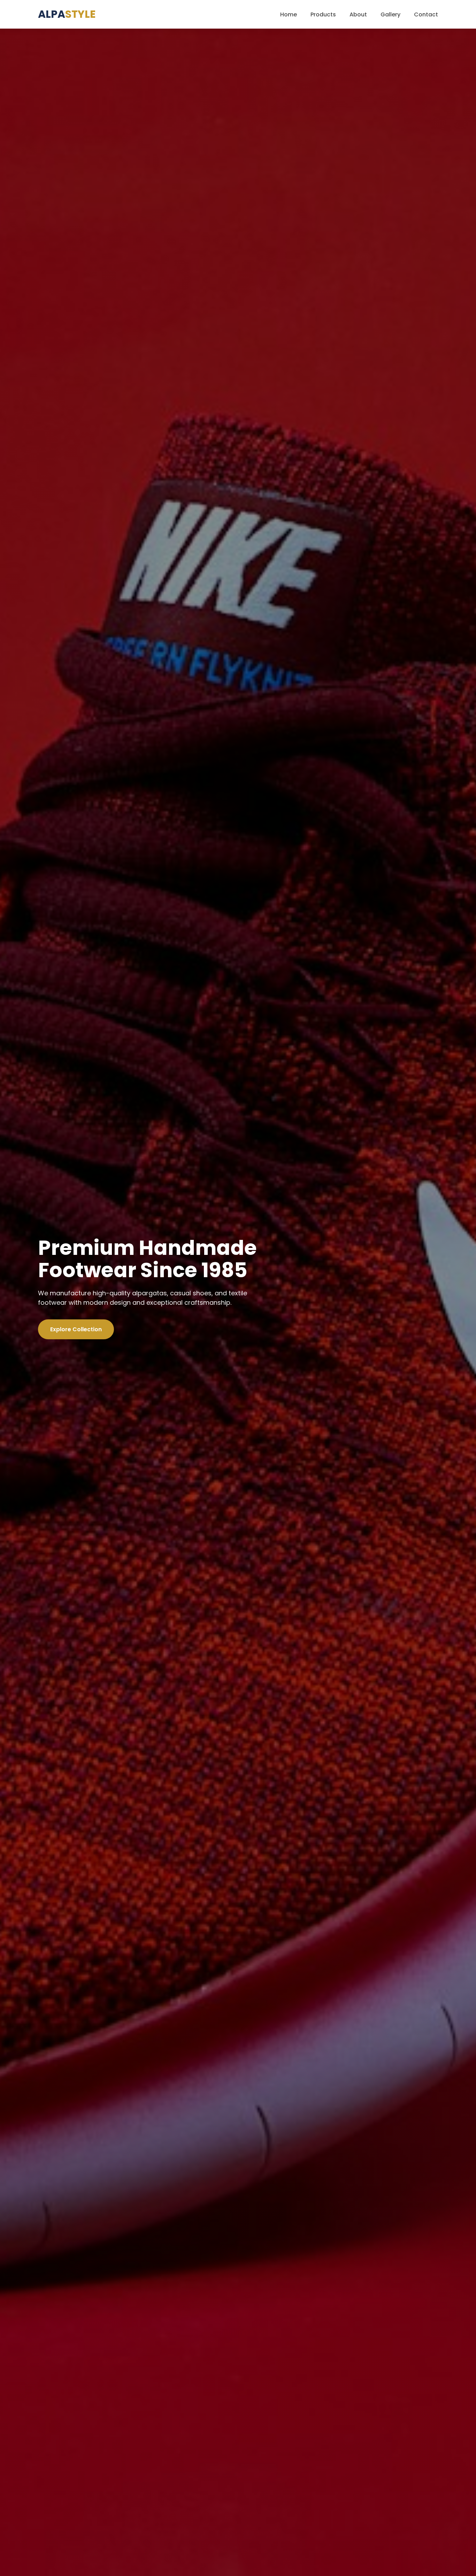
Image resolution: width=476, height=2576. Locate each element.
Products (323, 14)
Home (289, 14)
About (358, 14)
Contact (426, 14)
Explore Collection (76, 1329)
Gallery (390, 14)
